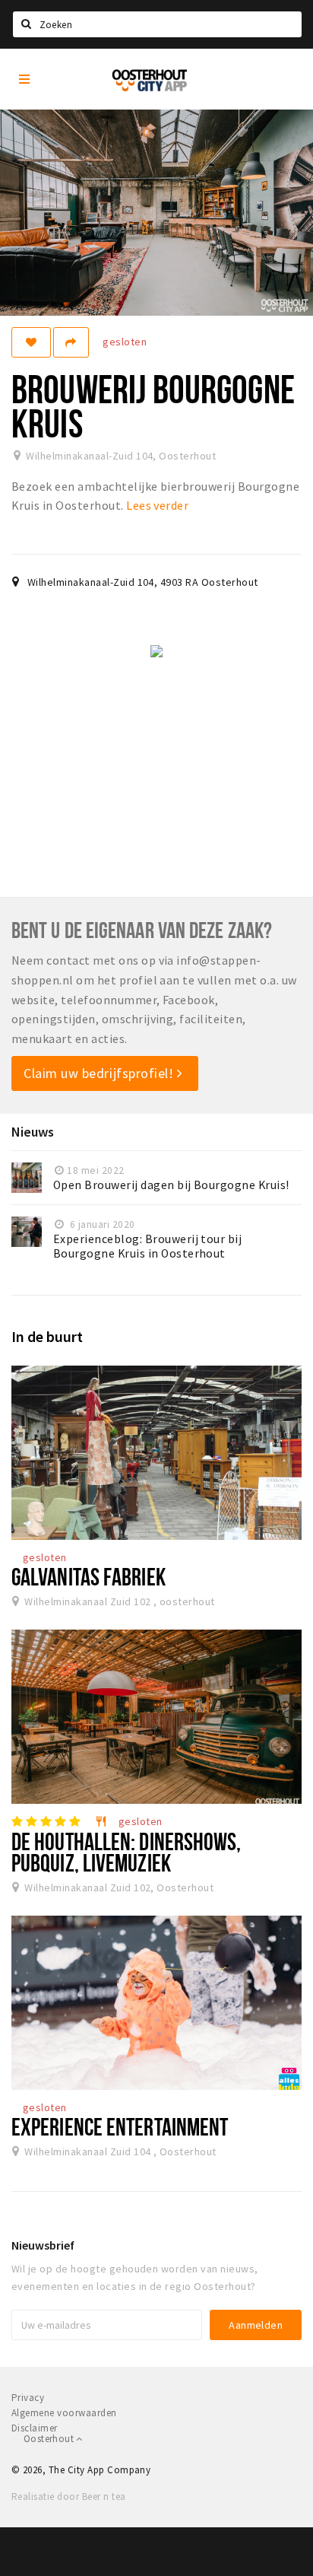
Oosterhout (50, 2439)
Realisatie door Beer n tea (68, 2496)
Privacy (28, 2398)
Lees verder (157, 505)
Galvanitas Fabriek (89, 1576)
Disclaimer (35, 2428)
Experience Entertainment (120, 2126)
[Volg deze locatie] (31, 342)
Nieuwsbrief (43, 2245)
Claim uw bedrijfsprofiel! (100, 1073)
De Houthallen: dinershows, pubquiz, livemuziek (126, 1851)
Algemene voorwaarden (64, 2413)
